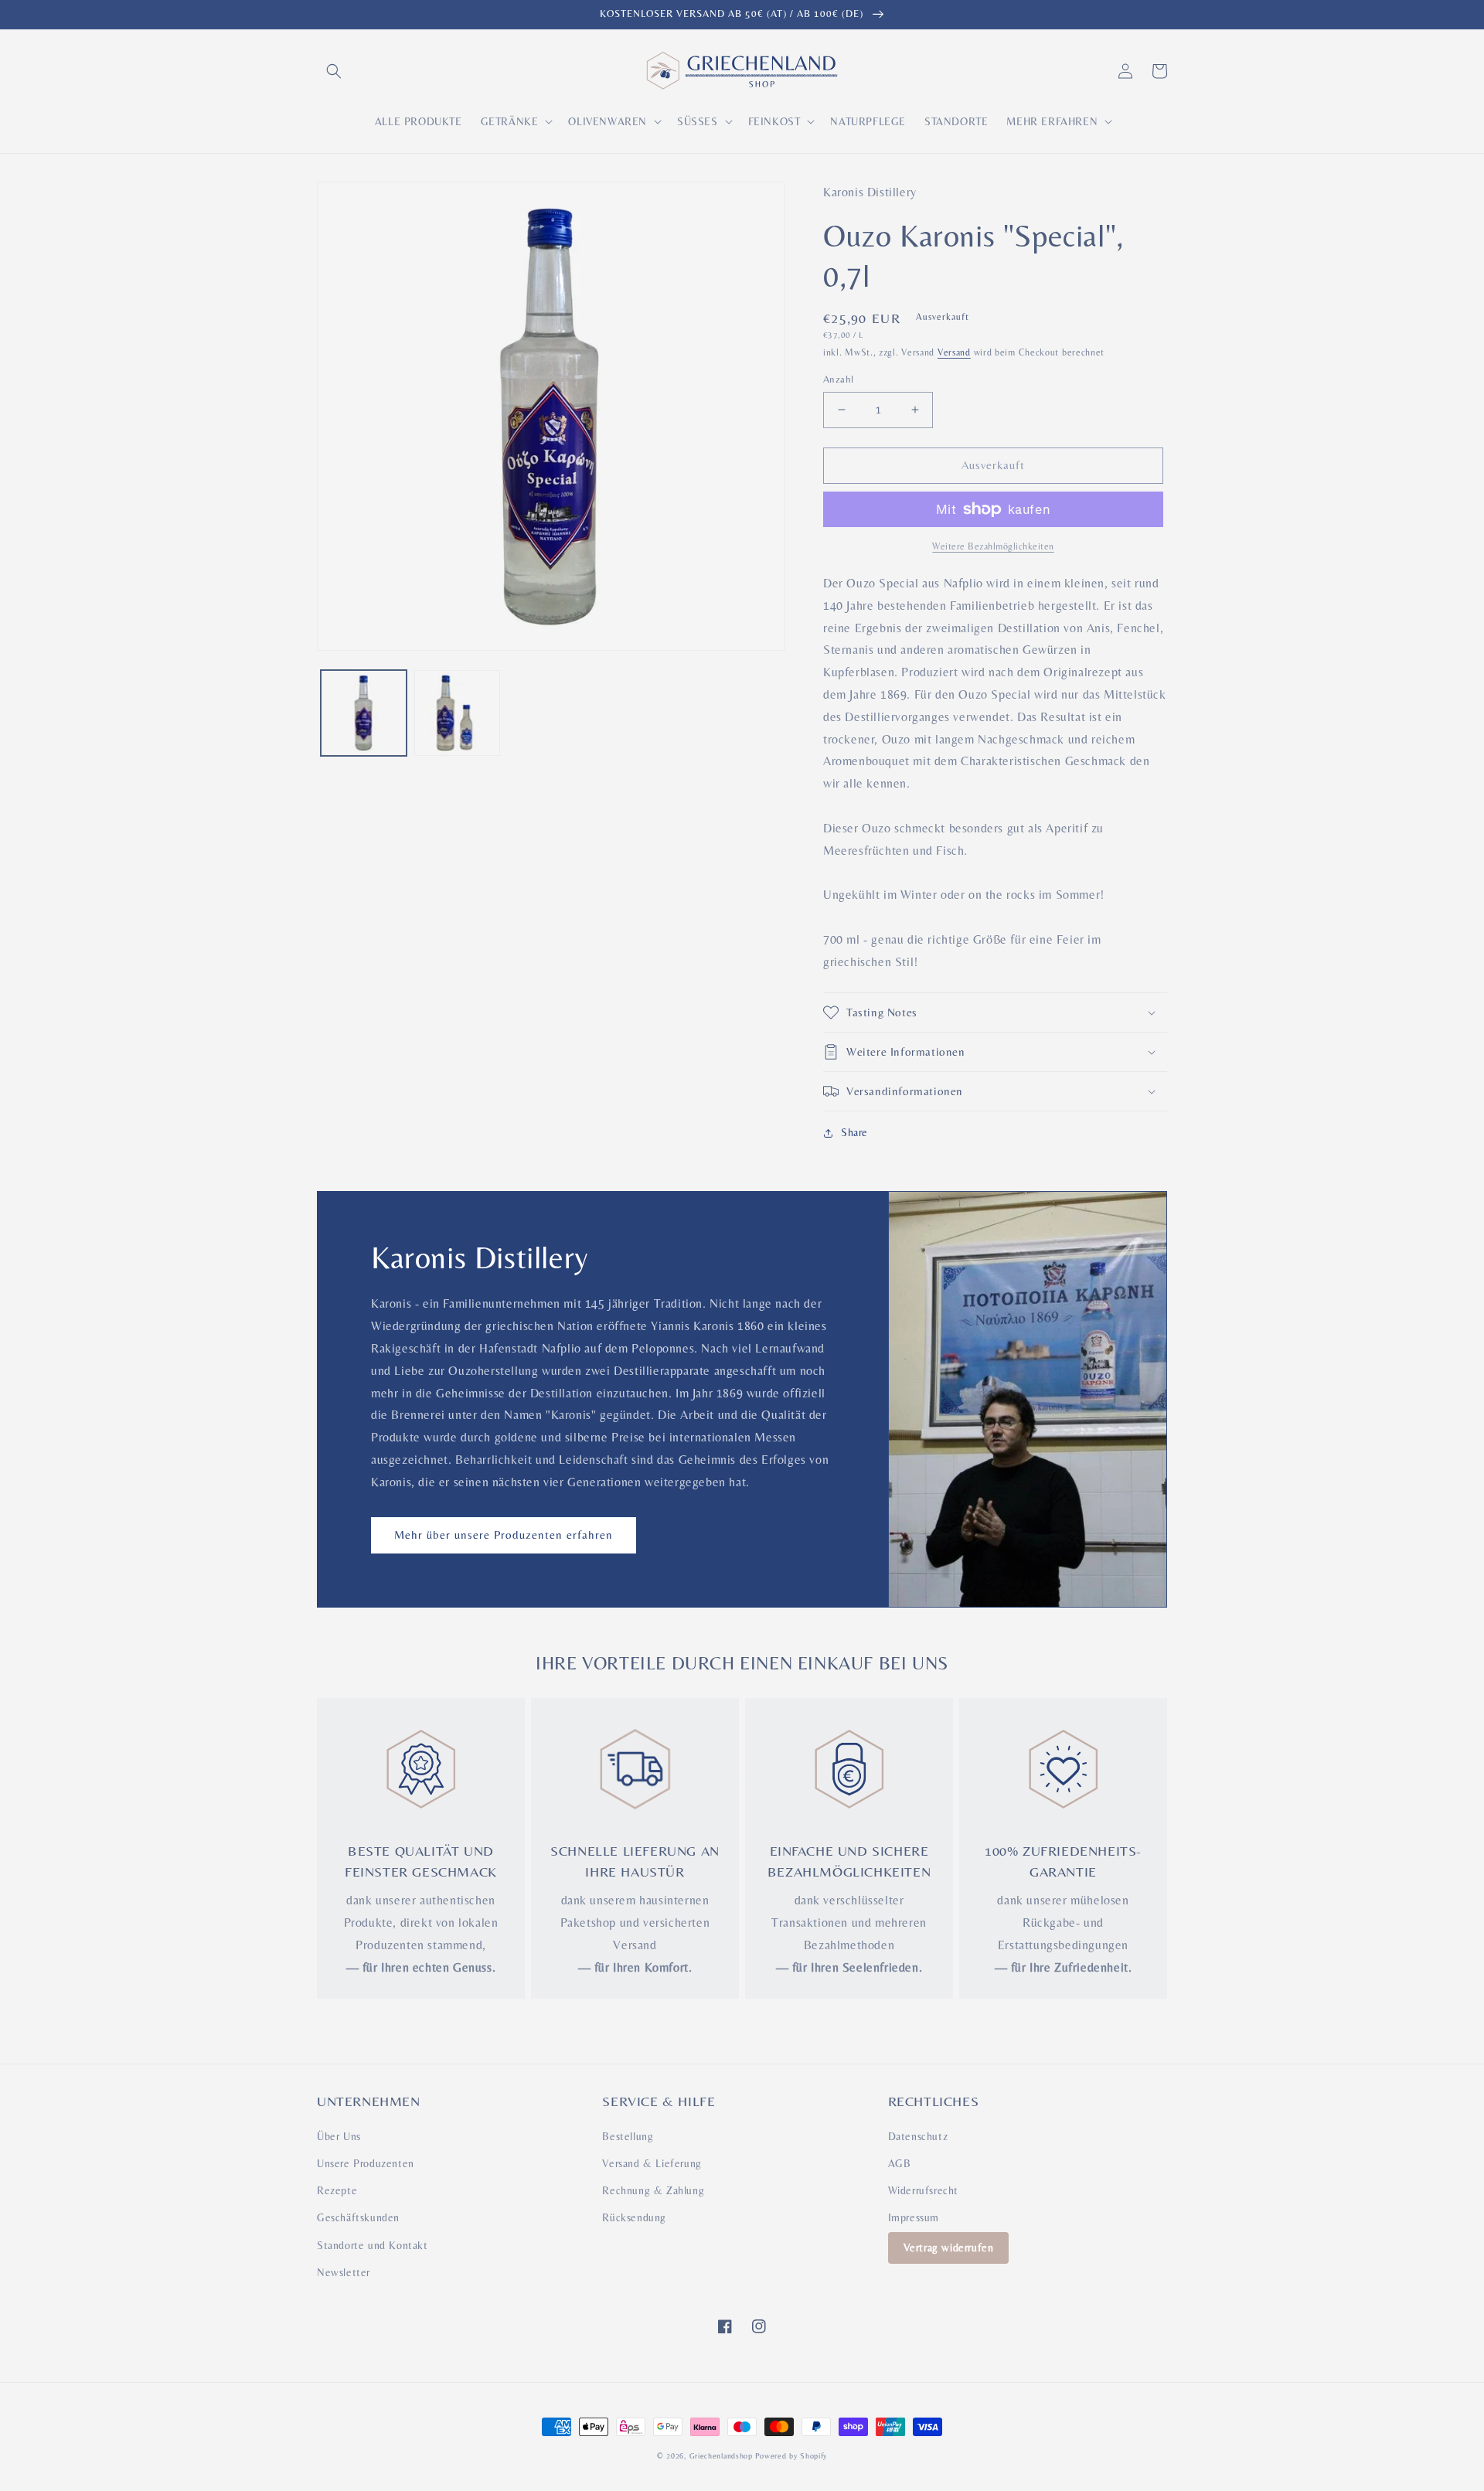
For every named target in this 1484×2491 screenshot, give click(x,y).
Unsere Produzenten (366, 2163)
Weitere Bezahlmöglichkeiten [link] (993, 546)
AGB (900, 2163)
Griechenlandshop (721, 2456)
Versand (954, 352)
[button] (334, 71)
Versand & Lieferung (652, 2163)
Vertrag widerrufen (949, 2248)
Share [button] (854, 1132)
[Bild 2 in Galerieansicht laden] (457, 713)
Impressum (914, 2217)
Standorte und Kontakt (373, 2245)
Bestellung (628, 2136)
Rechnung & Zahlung (653, 2190)
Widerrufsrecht (923, 2190)
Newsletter (344, 2272)
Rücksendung (634, 2217)
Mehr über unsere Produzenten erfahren (504, 1535)
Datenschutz (918, 2136)
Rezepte (337, 2190)
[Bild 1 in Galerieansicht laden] (364, 713)
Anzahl (838, 379)
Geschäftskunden (358, 2217)
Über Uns (339, 2136)
